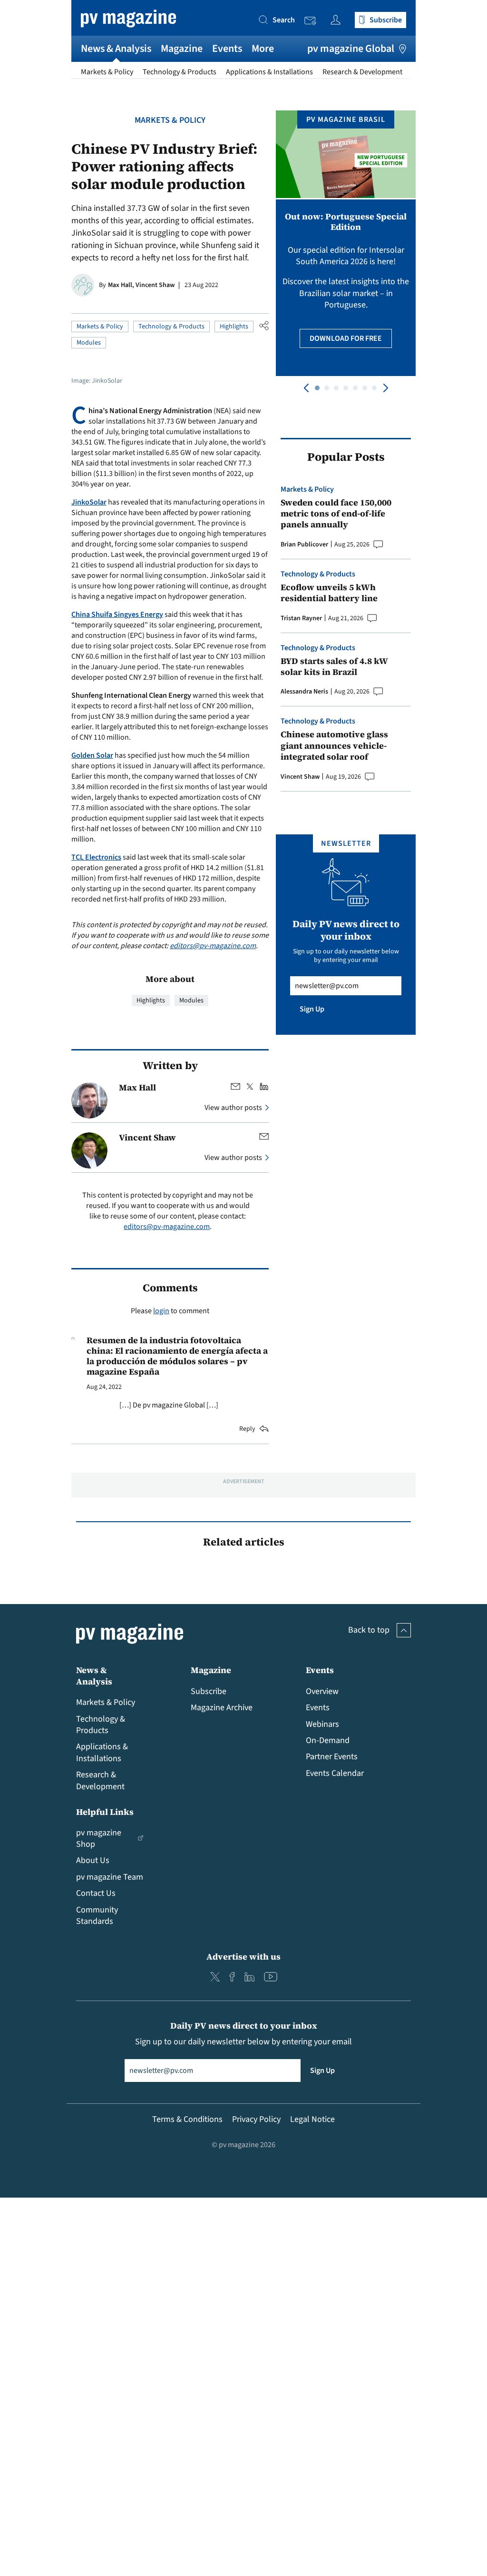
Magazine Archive (222, 1708)
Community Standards (97, 1916)
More (263, 49)
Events (227, 49)
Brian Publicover (304, 545)
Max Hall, (122, 285)
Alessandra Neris (304, 692)
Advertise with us (243, 1957)
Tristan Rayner (301, 618)
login (161, 1311)
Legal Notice (312, 2119)
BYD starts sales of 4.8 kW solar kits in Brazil (334, 667)
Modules (89, 343)
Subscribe (209, 1691)
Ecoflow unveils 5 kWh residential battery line (329, 593)
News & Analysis (116, 49)
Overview (322, 1691)
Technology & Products (180, 72)
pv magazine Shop (99, 1838)
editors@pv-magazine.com (213, 946)
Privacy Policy (256, 2119)
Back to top (369, 1630)
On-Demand (328, 1740)
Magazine (182, 49)
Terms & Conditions (187, 2119)
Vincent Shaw (155, 285)
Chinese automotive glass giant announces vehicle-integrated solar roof (334, 745)
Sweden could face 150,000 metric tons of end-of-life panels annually (336, 514)
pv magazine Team (110, 1877)
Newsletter (313, 21)
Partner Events (332, 1757)
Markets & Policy (107, 72)
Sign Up (312, 1009)
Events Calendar (335, 1773)
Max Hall (137, 1087)
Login (338, 20)
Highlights (234, 327)
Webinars (322, 1724)
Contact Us (96, 1893)
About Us (93, 1860)
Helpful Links (105, 1812)
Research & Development (362, 72)
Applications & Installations (269, 72)
